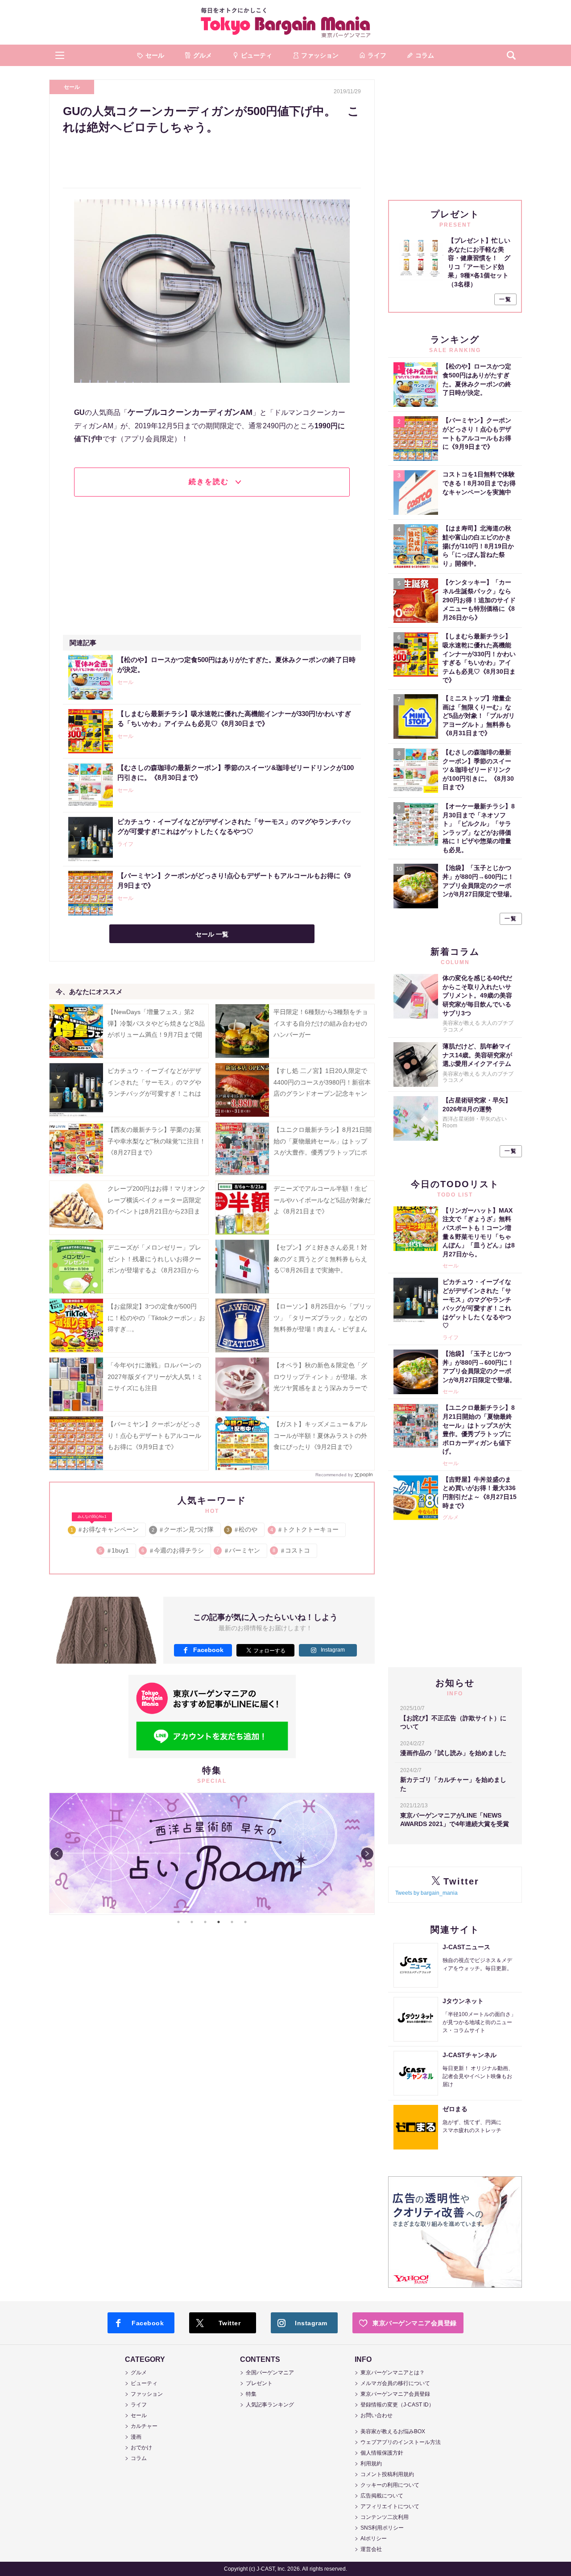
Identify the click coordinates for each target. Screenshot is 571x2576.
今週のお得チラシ (173, 1550)
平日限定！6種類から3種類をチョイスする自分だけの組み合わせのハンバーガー (321, 1023)
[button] (60, 55)
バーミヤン (239, 1550)
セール (72, 87)
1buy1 (115, 1550)
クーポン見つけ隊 (183, 1529)
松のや (242, 1529)
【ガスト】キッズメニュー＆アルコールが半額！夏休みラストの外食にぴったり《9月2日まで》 (320, 1435)
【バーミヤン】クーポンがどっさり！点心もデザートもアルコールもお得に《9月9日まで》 (154, 1435)
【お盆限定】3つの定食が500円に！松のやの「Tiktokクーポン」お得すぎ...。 (156, 1317)
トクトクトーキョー (305, 1529)
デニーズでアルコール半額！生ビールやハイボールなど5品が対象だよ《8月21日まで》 (322, 1200)
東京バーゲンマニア (285, 22)
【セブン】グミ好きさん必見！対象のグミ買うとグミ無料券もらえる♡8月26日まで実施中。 (320, 1259)
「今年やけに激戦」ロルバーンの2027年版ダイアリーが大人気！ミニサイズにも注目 (155, 1376)
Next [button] (367, 1854)
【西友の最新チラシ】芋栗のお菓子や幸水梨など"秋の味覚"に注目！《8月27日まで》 (157, 1141)
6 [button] (245, 1922)
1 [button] (178, 1922)
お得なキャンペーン (105, 1528)
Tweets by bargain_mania (426, 1893)
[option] (212, 1793)
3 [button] (205, 1922)
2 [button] (192, 1922)
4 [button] (219, 1922)
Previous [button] (57, 1854)
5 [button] (232, 1922)
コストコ (292, 1550)
